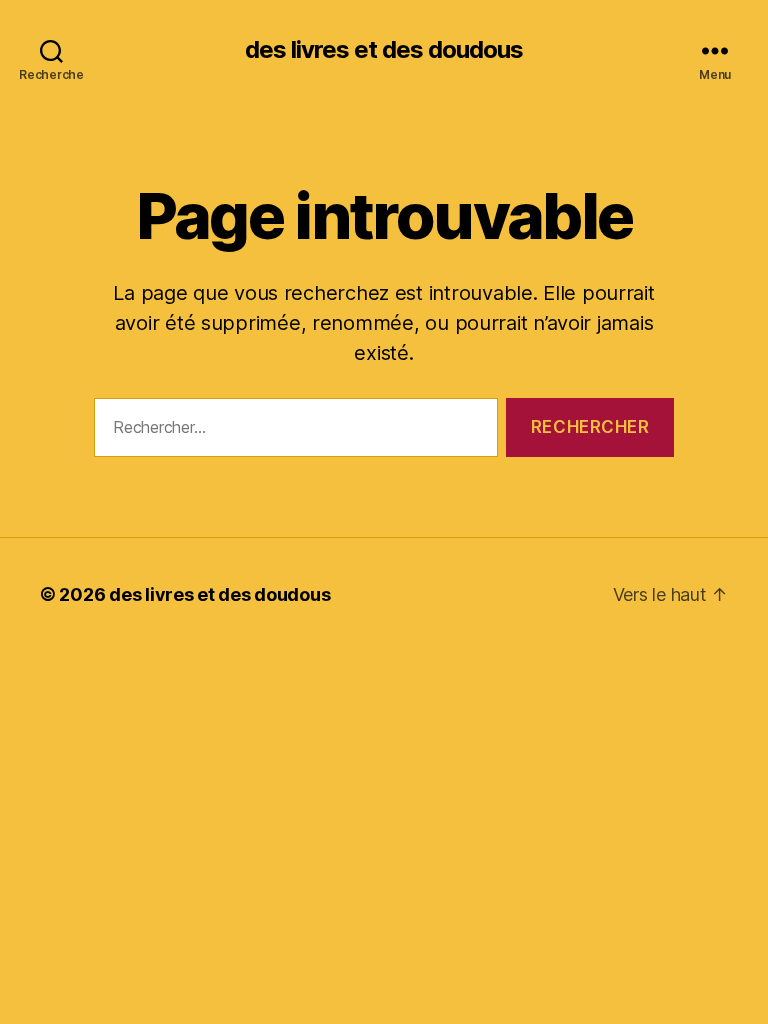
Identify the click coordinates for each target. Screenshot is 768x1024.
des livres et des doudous (384, 50)
